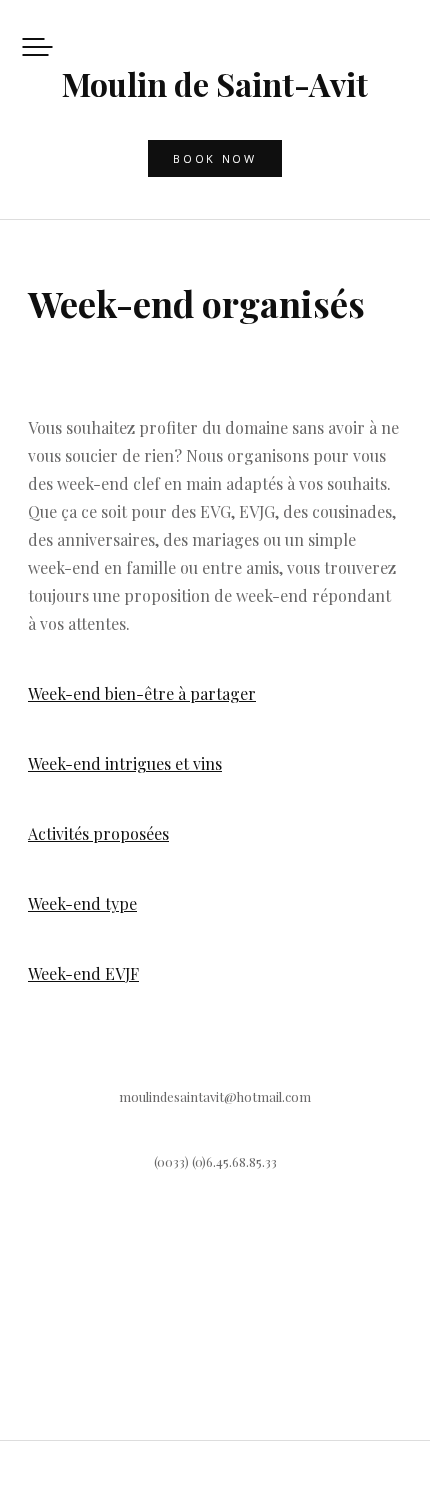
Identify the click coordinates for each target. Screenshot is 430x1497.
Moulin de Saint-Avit (215, 83)
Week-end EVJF (83, 973)
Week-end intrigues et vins (125, 763)
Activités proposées (98, 833)
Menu (37, 46)
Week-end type (82, 903)
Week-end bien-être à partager (142, 693)
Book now (215, 158)
